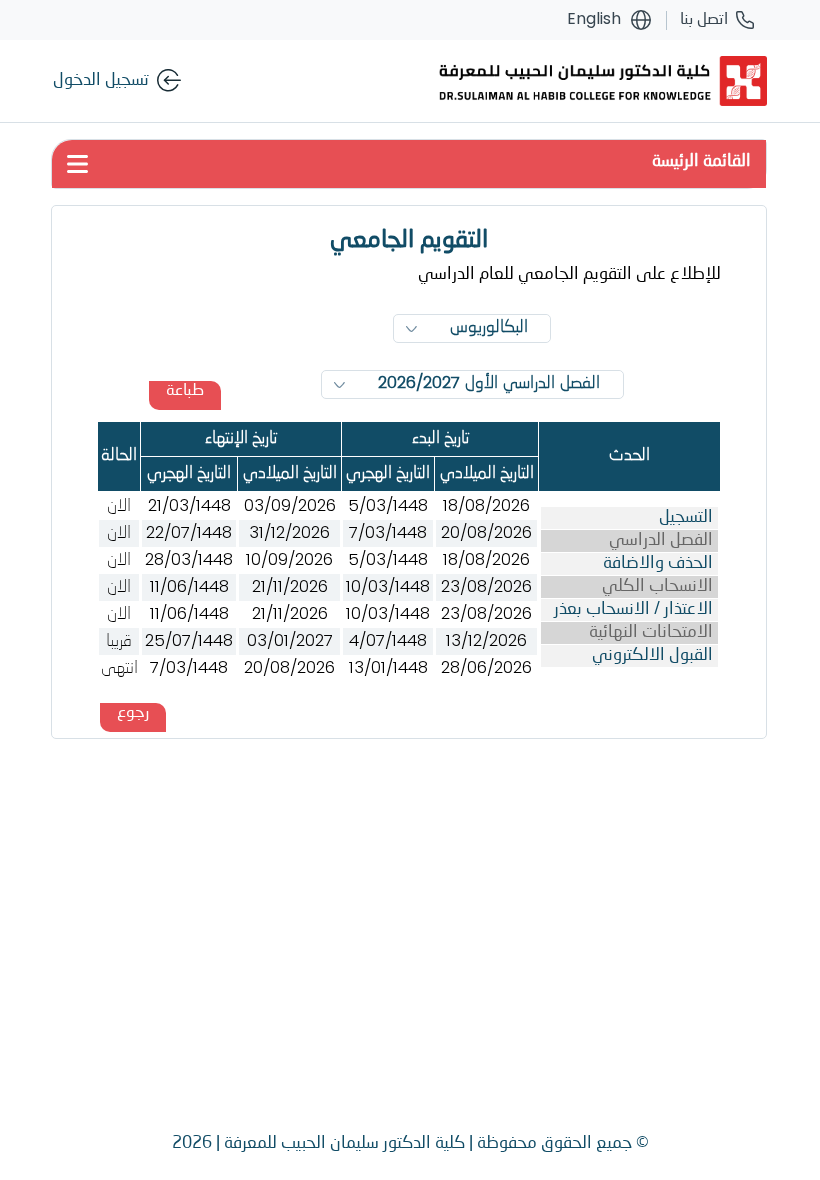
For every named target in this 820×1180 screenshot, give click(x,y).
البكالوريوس (489, 328)
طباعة (185, 391)
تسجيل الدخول (101, 81)
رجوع (133, 713)
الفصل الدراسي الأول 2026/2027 (489, 384)
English (594, 20)
